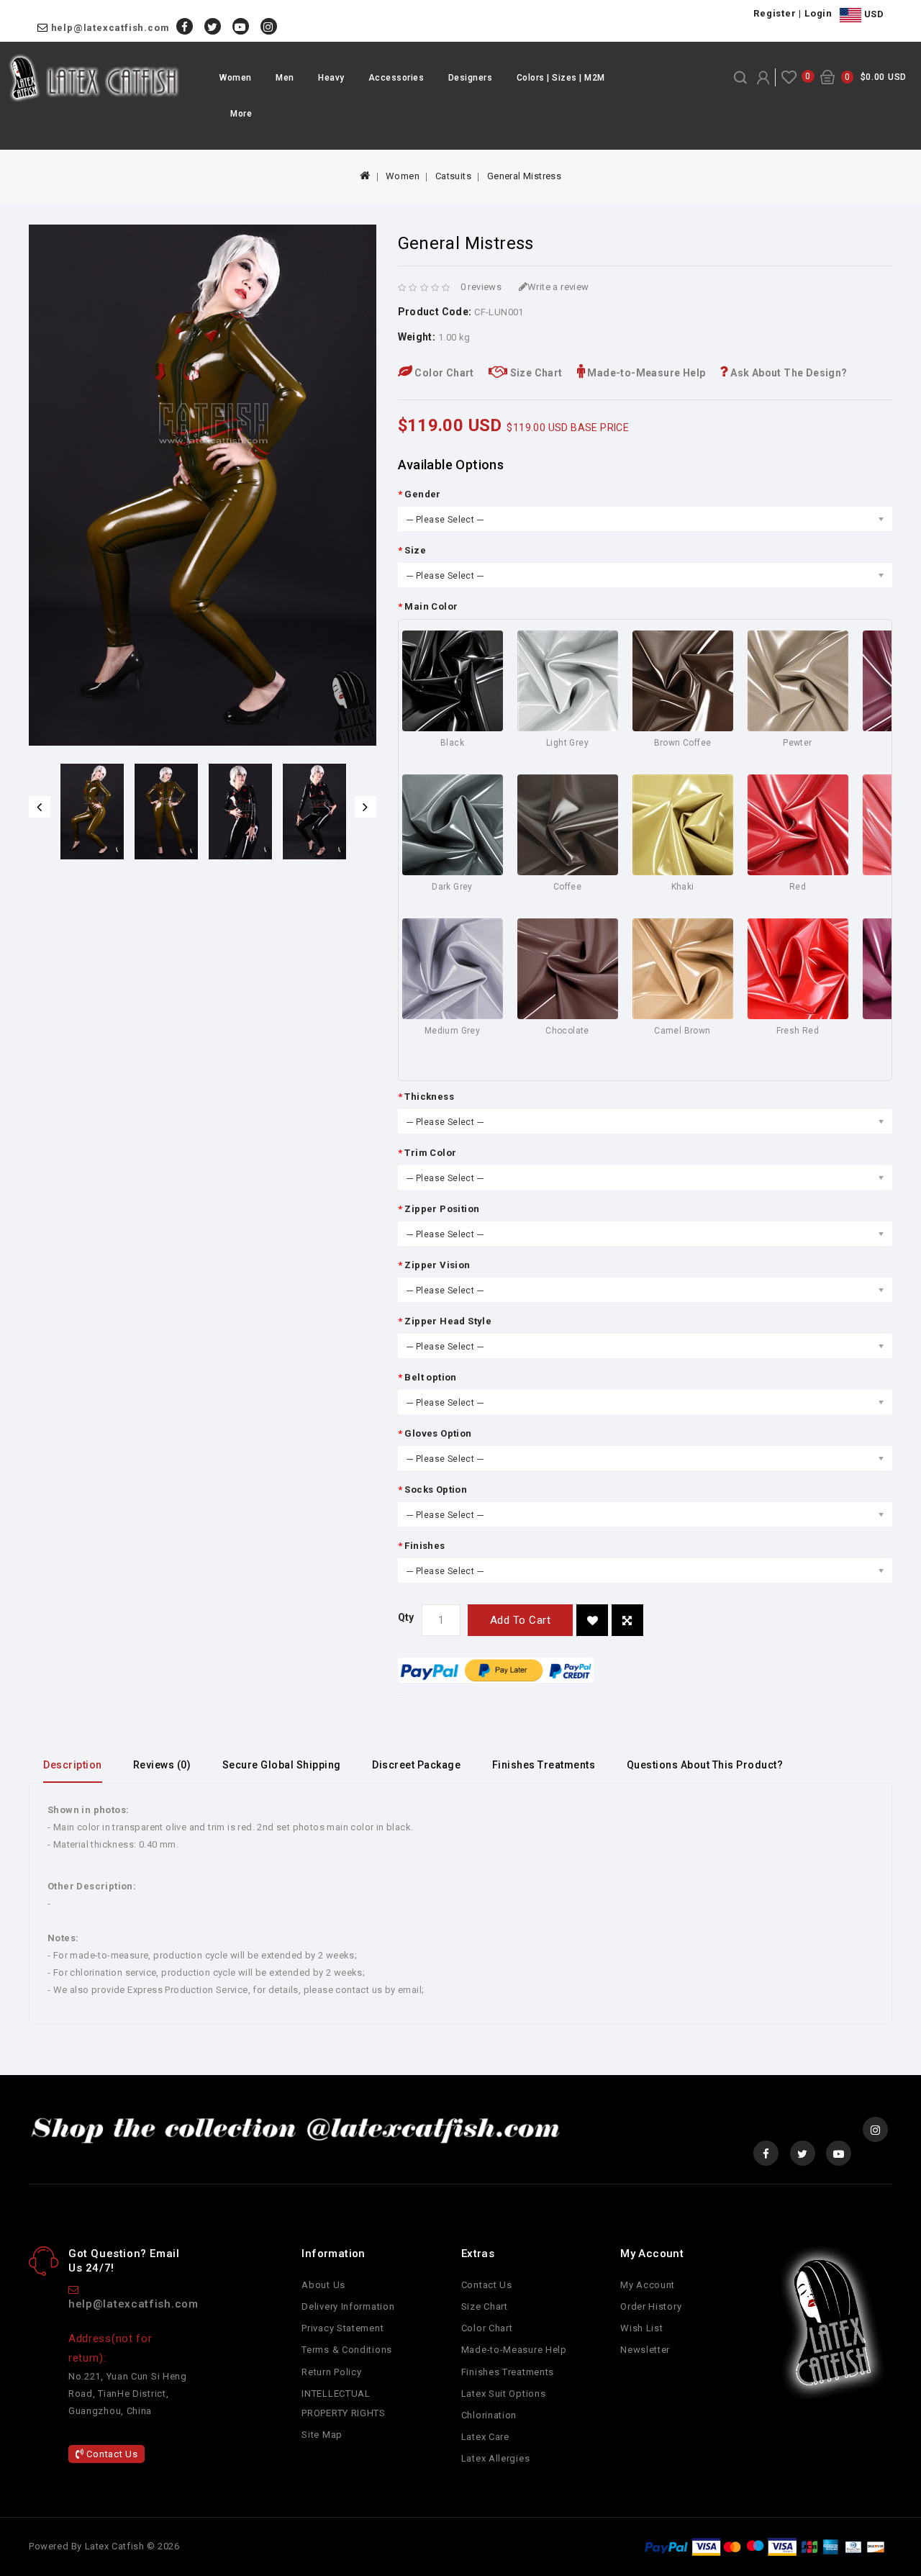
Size (415, 550)
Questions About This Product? (705, 1765)
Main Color (431, 606)
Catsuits (453, 176)
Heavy (331, 78)
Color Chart (443, 373)
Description (73, 1765)
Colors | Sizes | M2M (561, 78)
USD (872, 14)
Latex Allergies (496, 2458)
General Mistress (524, 176)
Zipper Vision (437, 1265)
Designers (471, 78)
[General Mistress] (92, 812)
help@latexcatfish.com (110, 28)
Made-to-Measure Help (645, 373)
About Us (323, 2285)
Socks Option (436, 1490)
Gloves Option (438, 1433)
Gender (422, 494)
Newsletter (645, 2350)
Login (818, 13)
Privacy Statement (342, 2328)
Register (775, 13)
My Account (648, 2285)
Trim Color (430, 1153)
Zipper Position (442, 1209)
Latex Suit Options (504, 2394)
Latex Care (485, 2437)
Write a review (558, 287)
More (241, 114)
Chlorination (489, 2415)
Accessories (396, 78)
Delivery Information (348, 2306)
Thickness (429, 1097)
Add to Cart (521, 1620)
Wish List (641, 2328)
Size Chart (535, 373)
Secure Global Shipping (282, 1765)
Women (236, 78)
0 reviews (481, 287)
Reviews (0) (162, 1765)
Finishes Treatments (544, 1765)
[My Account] (763, 78)
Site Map (322, 2435)
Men (285, 78)
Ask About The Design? (788, 373)
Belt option (430, 1377)
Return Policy (331, 2372)
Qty (406, 1617)
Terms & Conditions (347, 2350)
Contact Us (111, 2454)
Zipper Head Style (448, 1321)
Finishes (425, 1546)
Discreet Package (416, 1765)
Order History (651, 2306)
